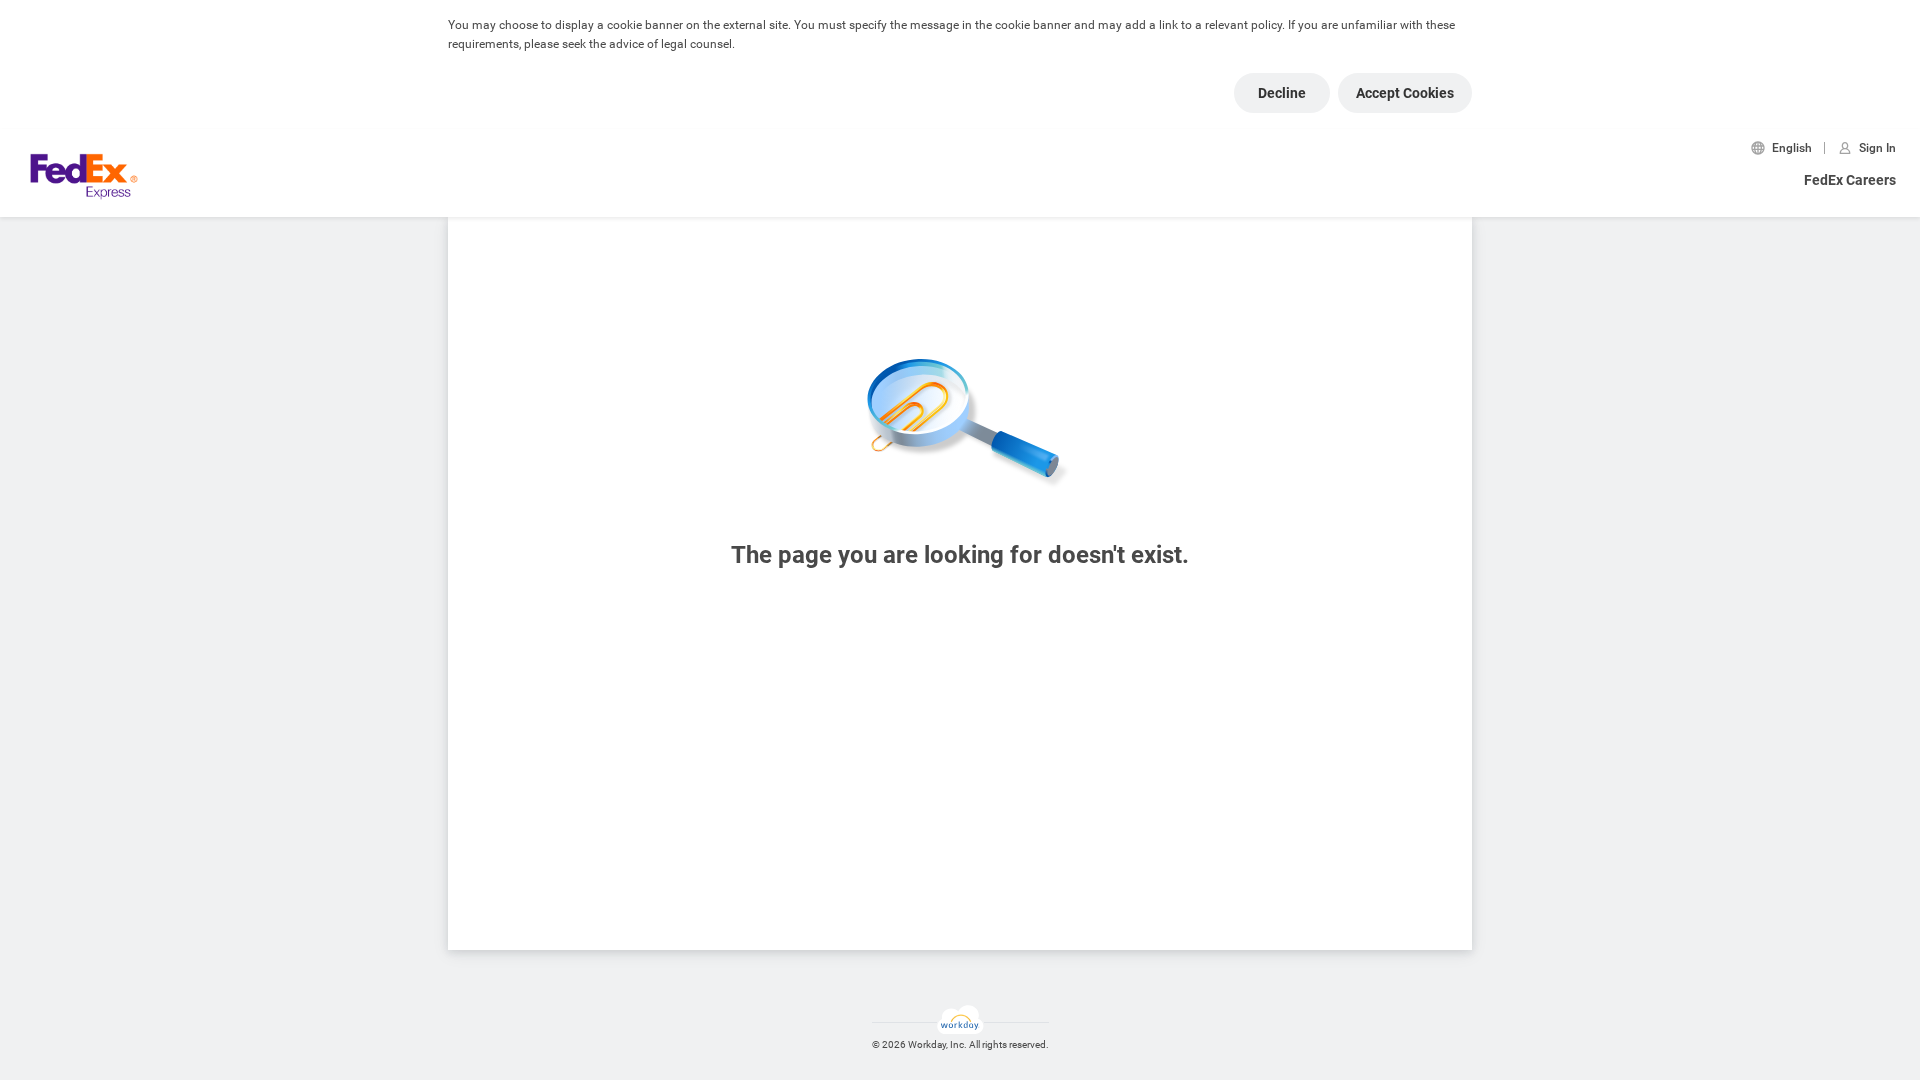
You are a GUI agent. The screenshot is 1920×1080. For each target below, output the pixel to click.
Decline (1282, 93)
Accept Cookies (1405, 93)
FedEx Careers (1850, 180)
